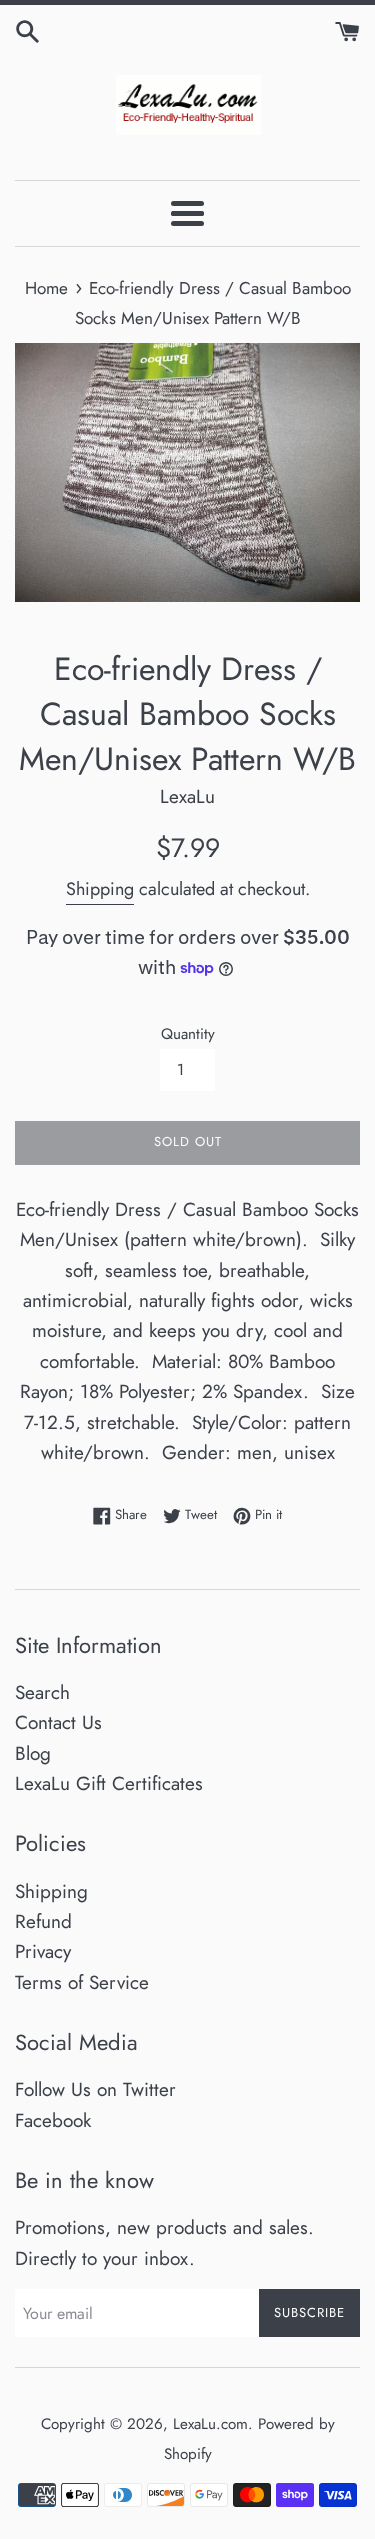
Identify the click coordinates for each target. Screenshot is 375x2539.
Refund (43, 1921)
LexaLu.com (210, 2424)
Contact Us (58, 1722)
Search (42, 1692)
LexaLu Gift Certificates (109, 1783)
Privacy (43, 1951)
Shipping (100, 889)
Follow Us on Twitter (95, 2089)
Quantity (188, 1034)
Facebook (53, 2120)
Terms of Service (82, 1982)
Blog (33, 1753)
